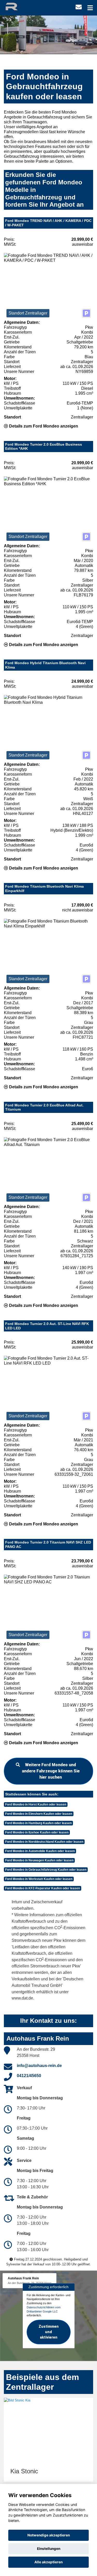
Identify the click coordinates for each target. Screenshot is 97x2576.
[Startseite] (16, 6)
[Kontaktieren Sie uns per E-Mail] (79, 7)
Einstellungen (49, 2549)
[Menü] (90, 8)
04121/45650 (29, 2076)
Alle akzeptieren (48, 2562)
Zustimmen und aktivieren (49, 2332)
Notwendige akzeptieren (49, 2535)
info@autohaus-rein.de (39, 2066)
